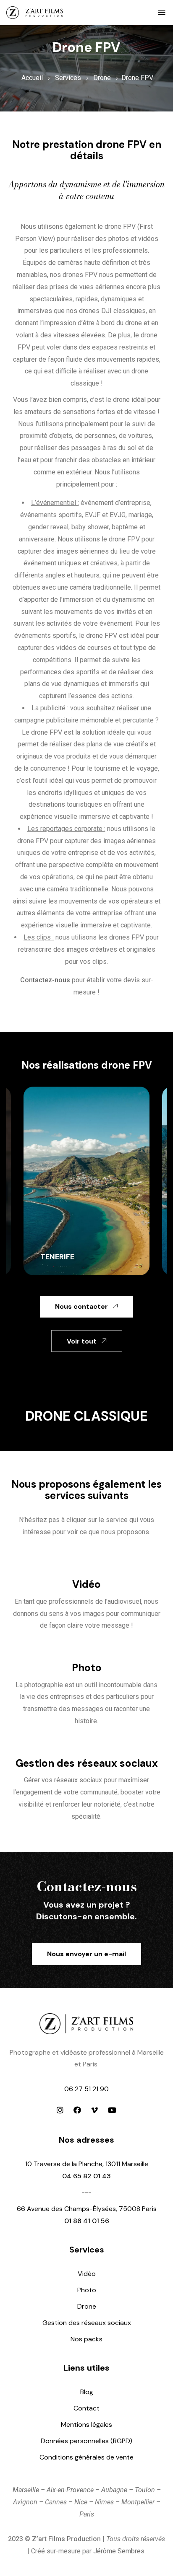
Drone (102, 78)
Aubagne (114, 2490)
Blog (87, 2392)
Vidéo (86, 1584)
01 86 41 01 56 (87, 2221)
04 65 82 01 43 (86, 2176)
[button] (162, 13)
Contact (86, 2408)
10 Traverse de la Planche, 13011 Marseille (87, 2164)
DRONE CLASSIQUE (86, 1416)
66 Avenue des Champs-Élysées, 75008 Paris (87, 2209)
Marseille (26, 2490)
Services (68, 78)
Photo (87, 1668)
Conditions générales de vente (86, 2457)
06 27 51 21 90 (86, 2089)
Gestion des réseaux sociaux (87, 1763)
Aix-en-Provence (70, 2490)
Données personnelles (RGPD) (86, 2441)
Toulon (145, 2490)
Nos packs (86, 2339)
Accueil (32, 78)
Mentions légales (86, 2425)
